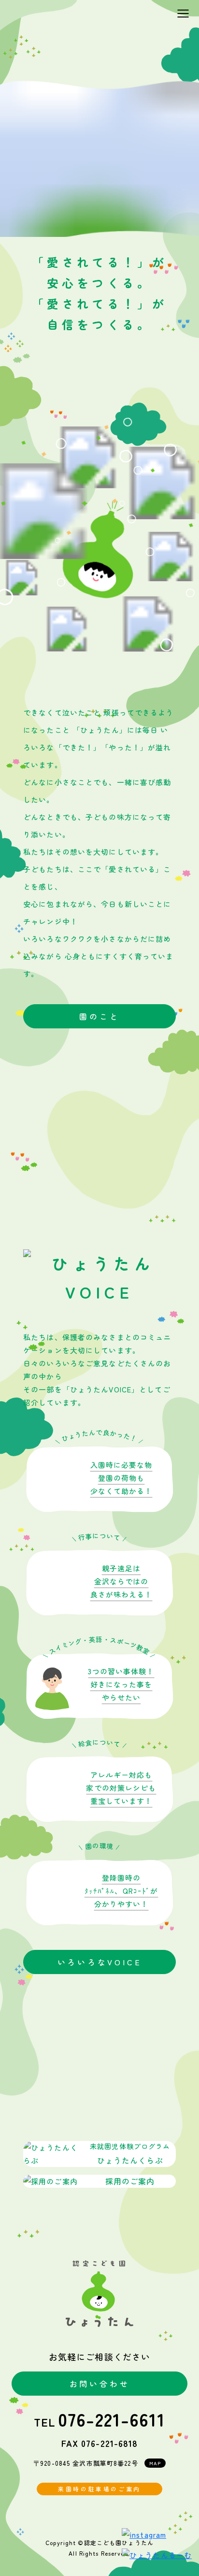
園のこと (99, 1016)
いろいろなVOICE (100, 1962)
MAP (155, 2463)
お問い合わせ (100, 2384)
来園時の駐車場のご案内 (99, 2489)
